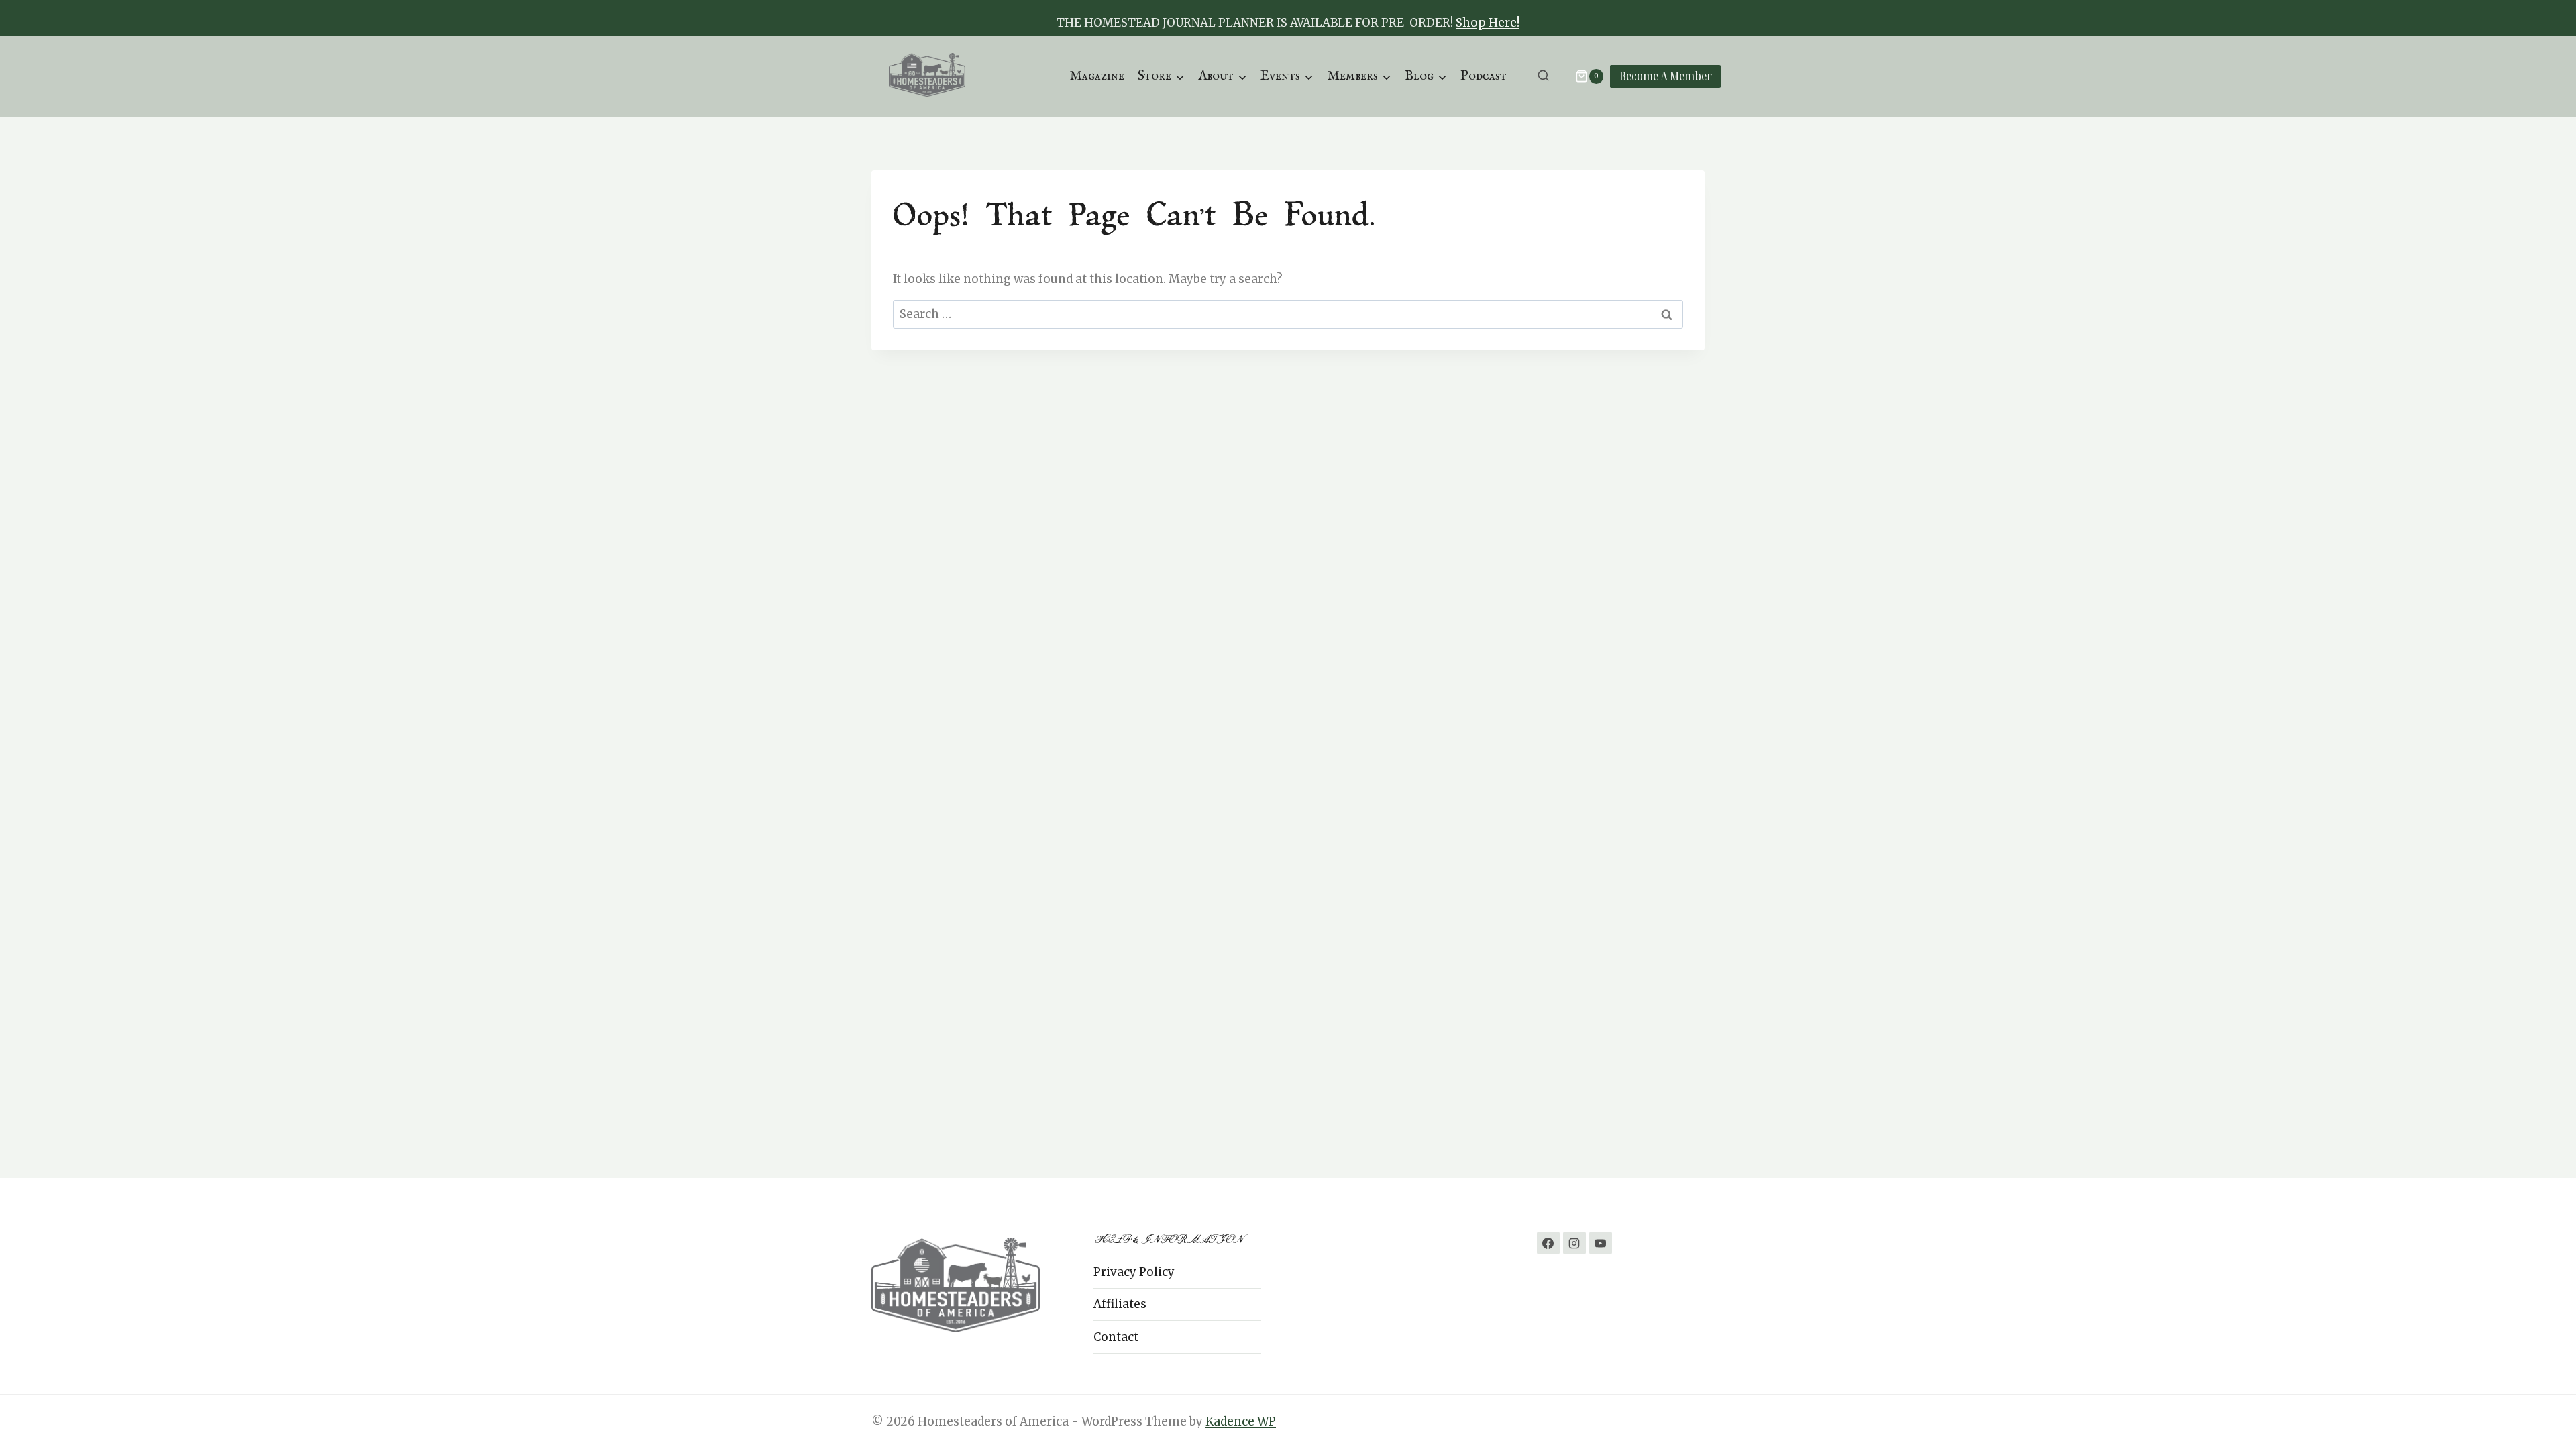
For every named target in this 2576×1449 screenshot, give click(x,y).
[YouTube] (1601, 1243)
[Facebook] (1548, 1243)
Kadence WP (1241, 1421)
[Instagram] (1574, 1243)
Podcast (1484, 76)
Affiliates (1120, 1304)
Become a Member (1666, 76)
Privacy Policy (1134, 1272)
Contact (1116, 1337)
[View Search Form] (1543, 76)
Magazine (1097, 76)
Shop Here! (1488, 23)
